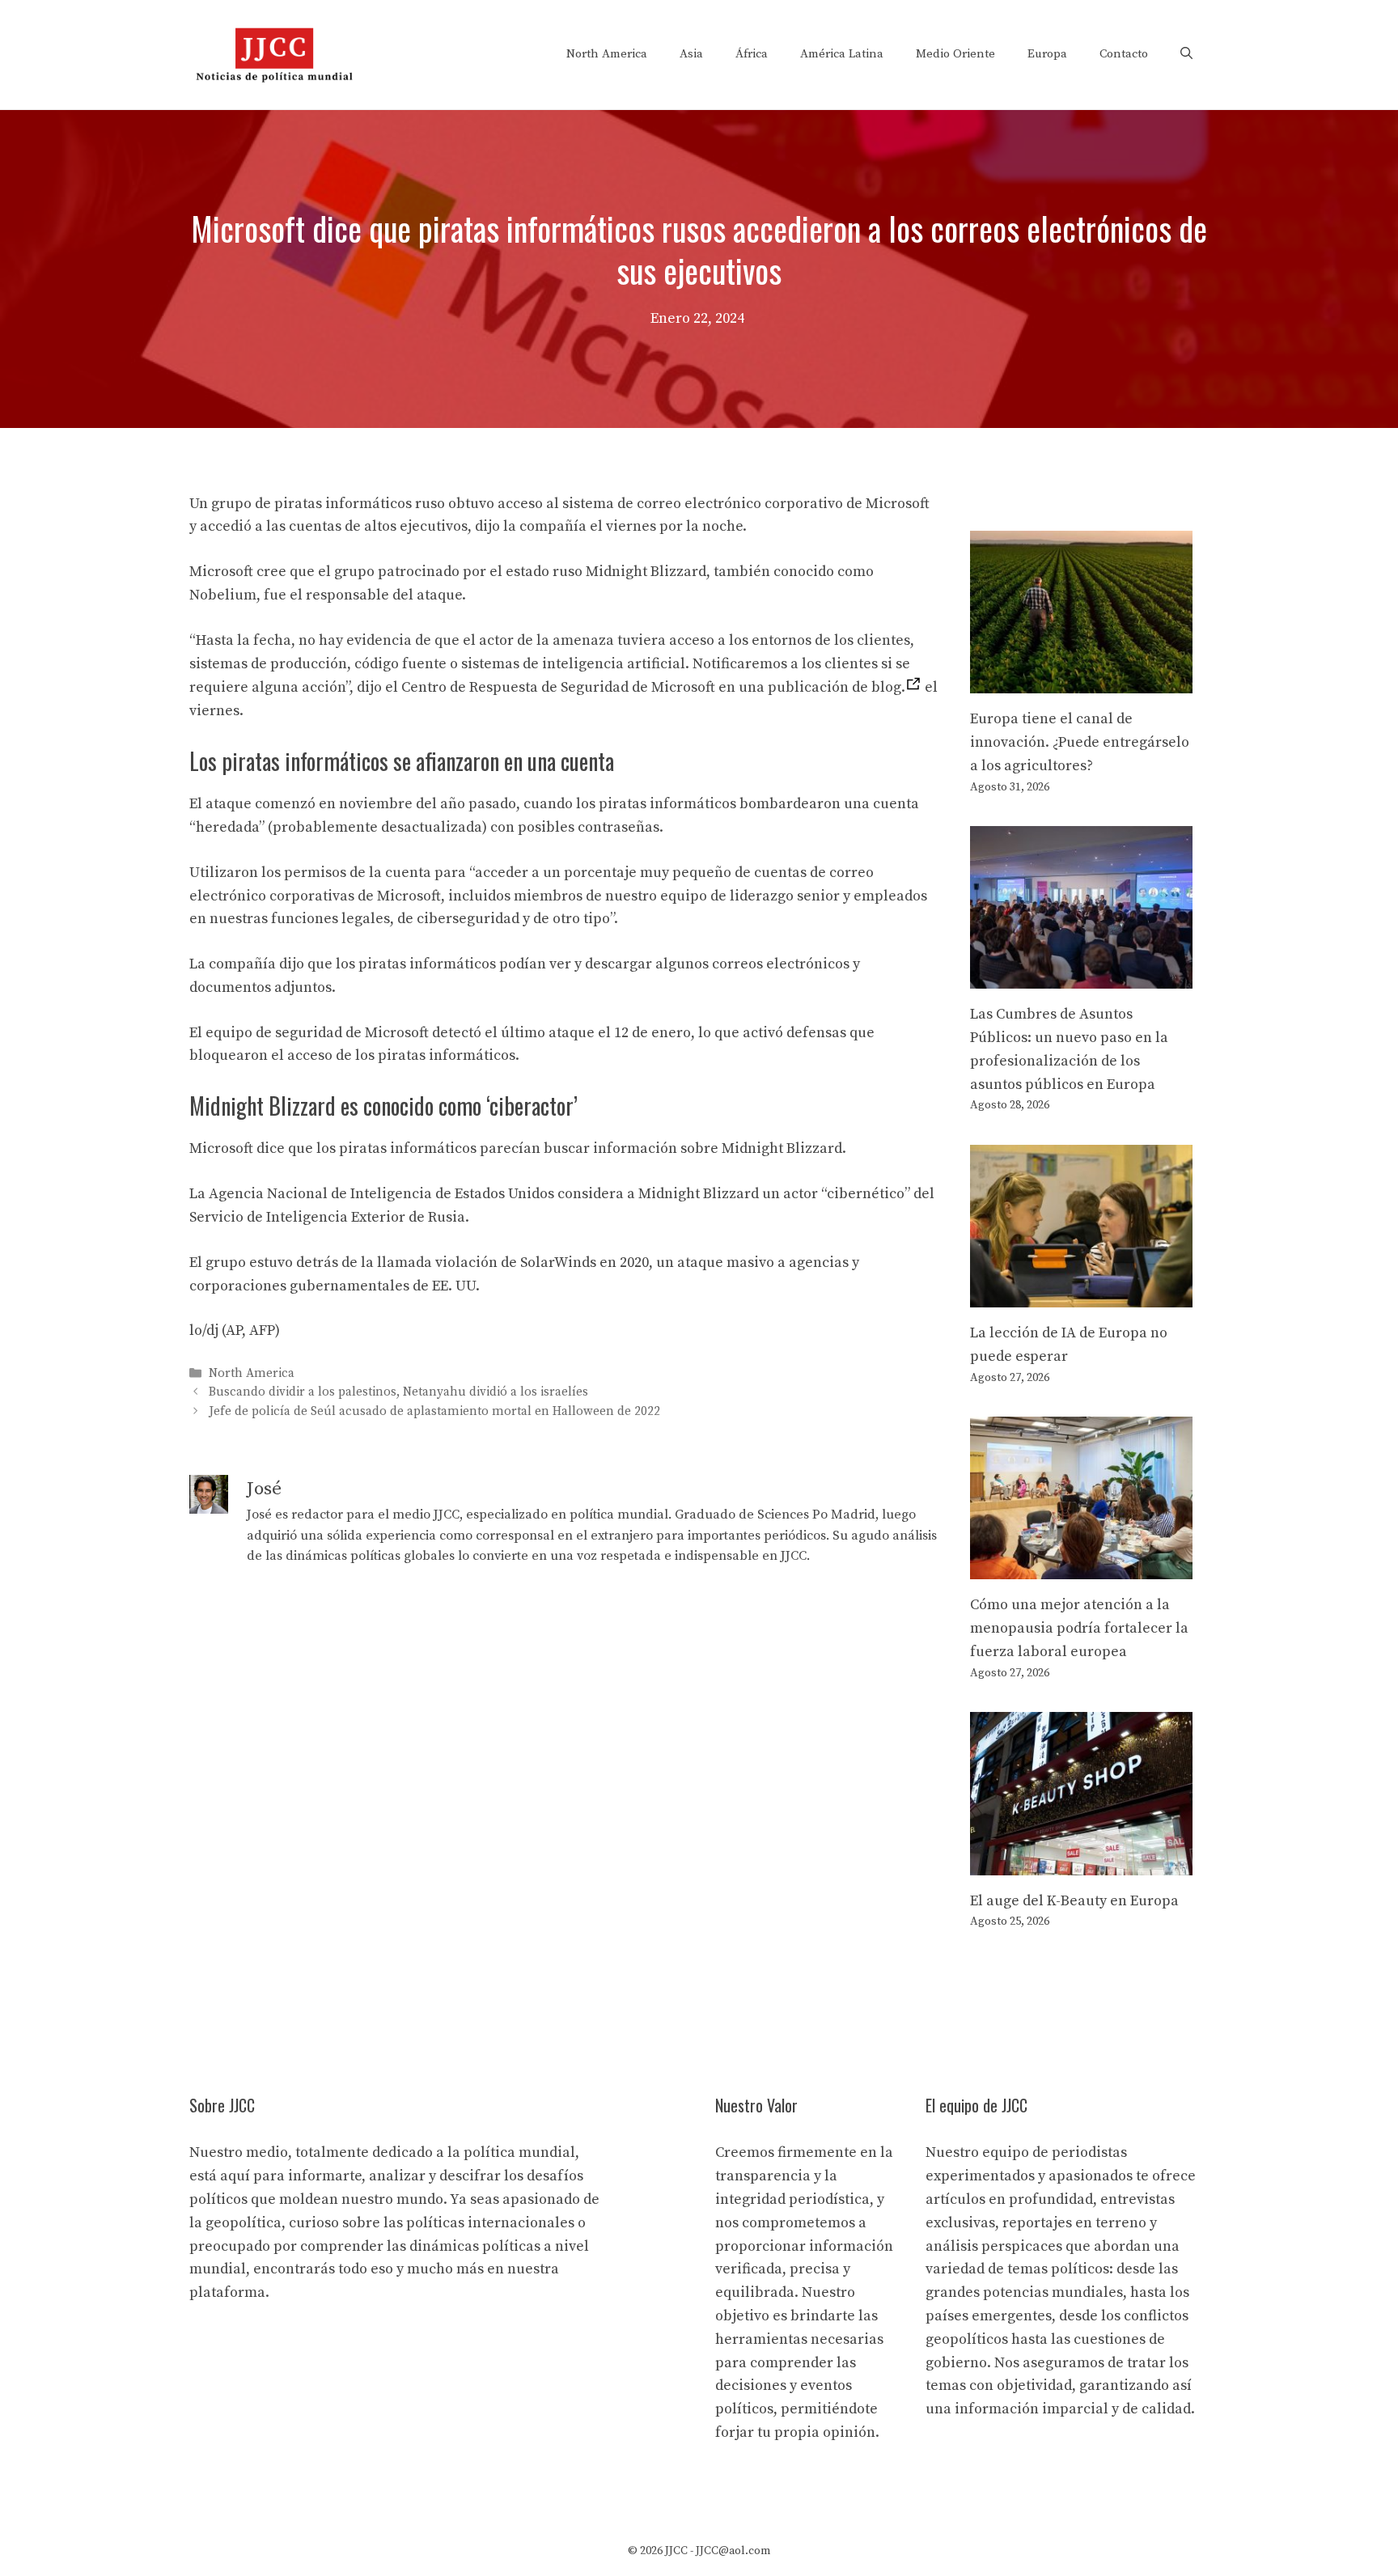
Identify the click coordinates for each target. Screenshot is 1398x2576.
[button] (1186, 54)
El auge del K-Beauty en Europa (1074, 1901)
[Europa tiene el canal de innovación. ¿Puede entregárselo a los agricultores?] (1081, 681)
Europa (1047, 54)
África (752, 54)
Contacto (1124, 54)
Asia (691, 54)
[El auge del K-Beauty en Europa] (1081, 1863)
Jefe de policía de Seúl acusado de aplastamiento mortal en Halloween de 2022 (434, 1411)
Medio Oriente (955, 54)
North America (607, 54)
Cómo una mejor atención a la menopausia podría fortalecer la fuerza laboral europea (1079, 1628)
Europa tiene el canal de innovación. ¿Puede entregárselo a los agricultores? (1080, 742)
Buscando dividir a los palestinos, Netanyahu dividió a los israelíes (398, 1393)
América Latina (842, 54)
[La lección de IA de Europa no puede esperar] (1081, 1295)
